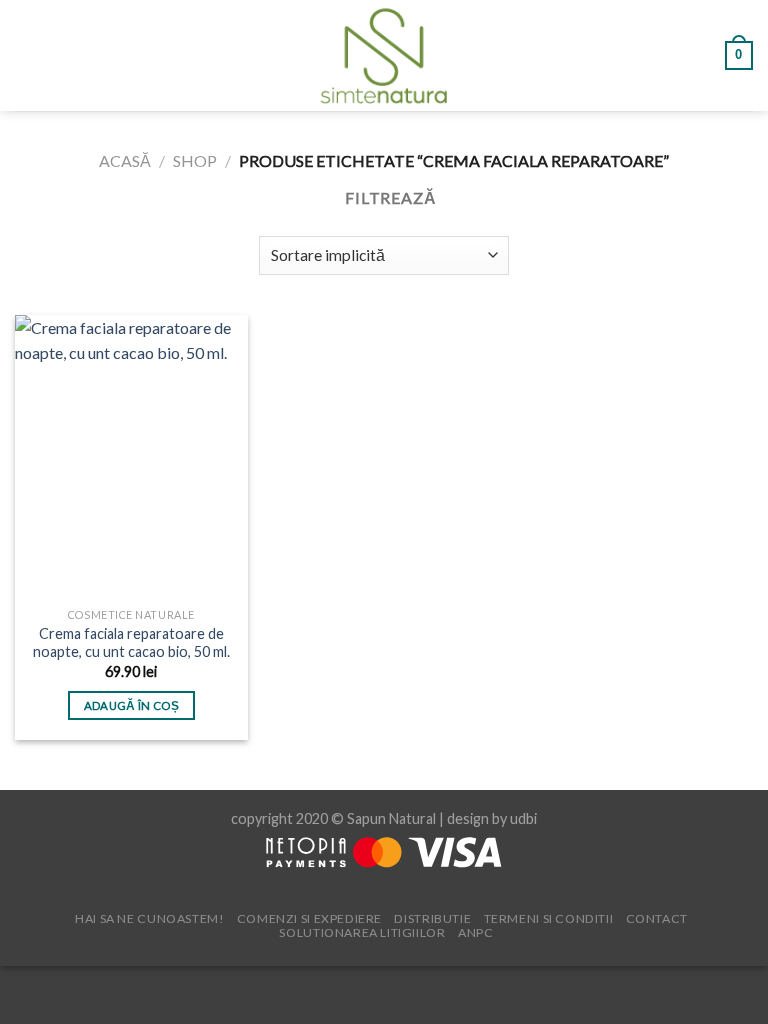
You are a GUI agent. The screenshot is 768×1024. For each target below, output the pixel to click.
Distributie (432, 918)
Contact (657, 918)
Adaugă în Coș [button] (132, 705)
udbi (523, 818)
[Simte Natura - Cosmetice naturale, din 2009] (384, 55)
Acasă (125, 160)
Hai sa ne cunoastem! (149, 918)
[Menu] (27, 55)
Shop (195, 160)
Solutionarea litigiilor (362, 932)
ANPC (475, 932)
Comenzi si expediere (309, 918)
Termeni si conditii (549, 918)
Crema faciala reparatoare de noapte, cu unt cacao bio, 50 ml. (131, 643)
